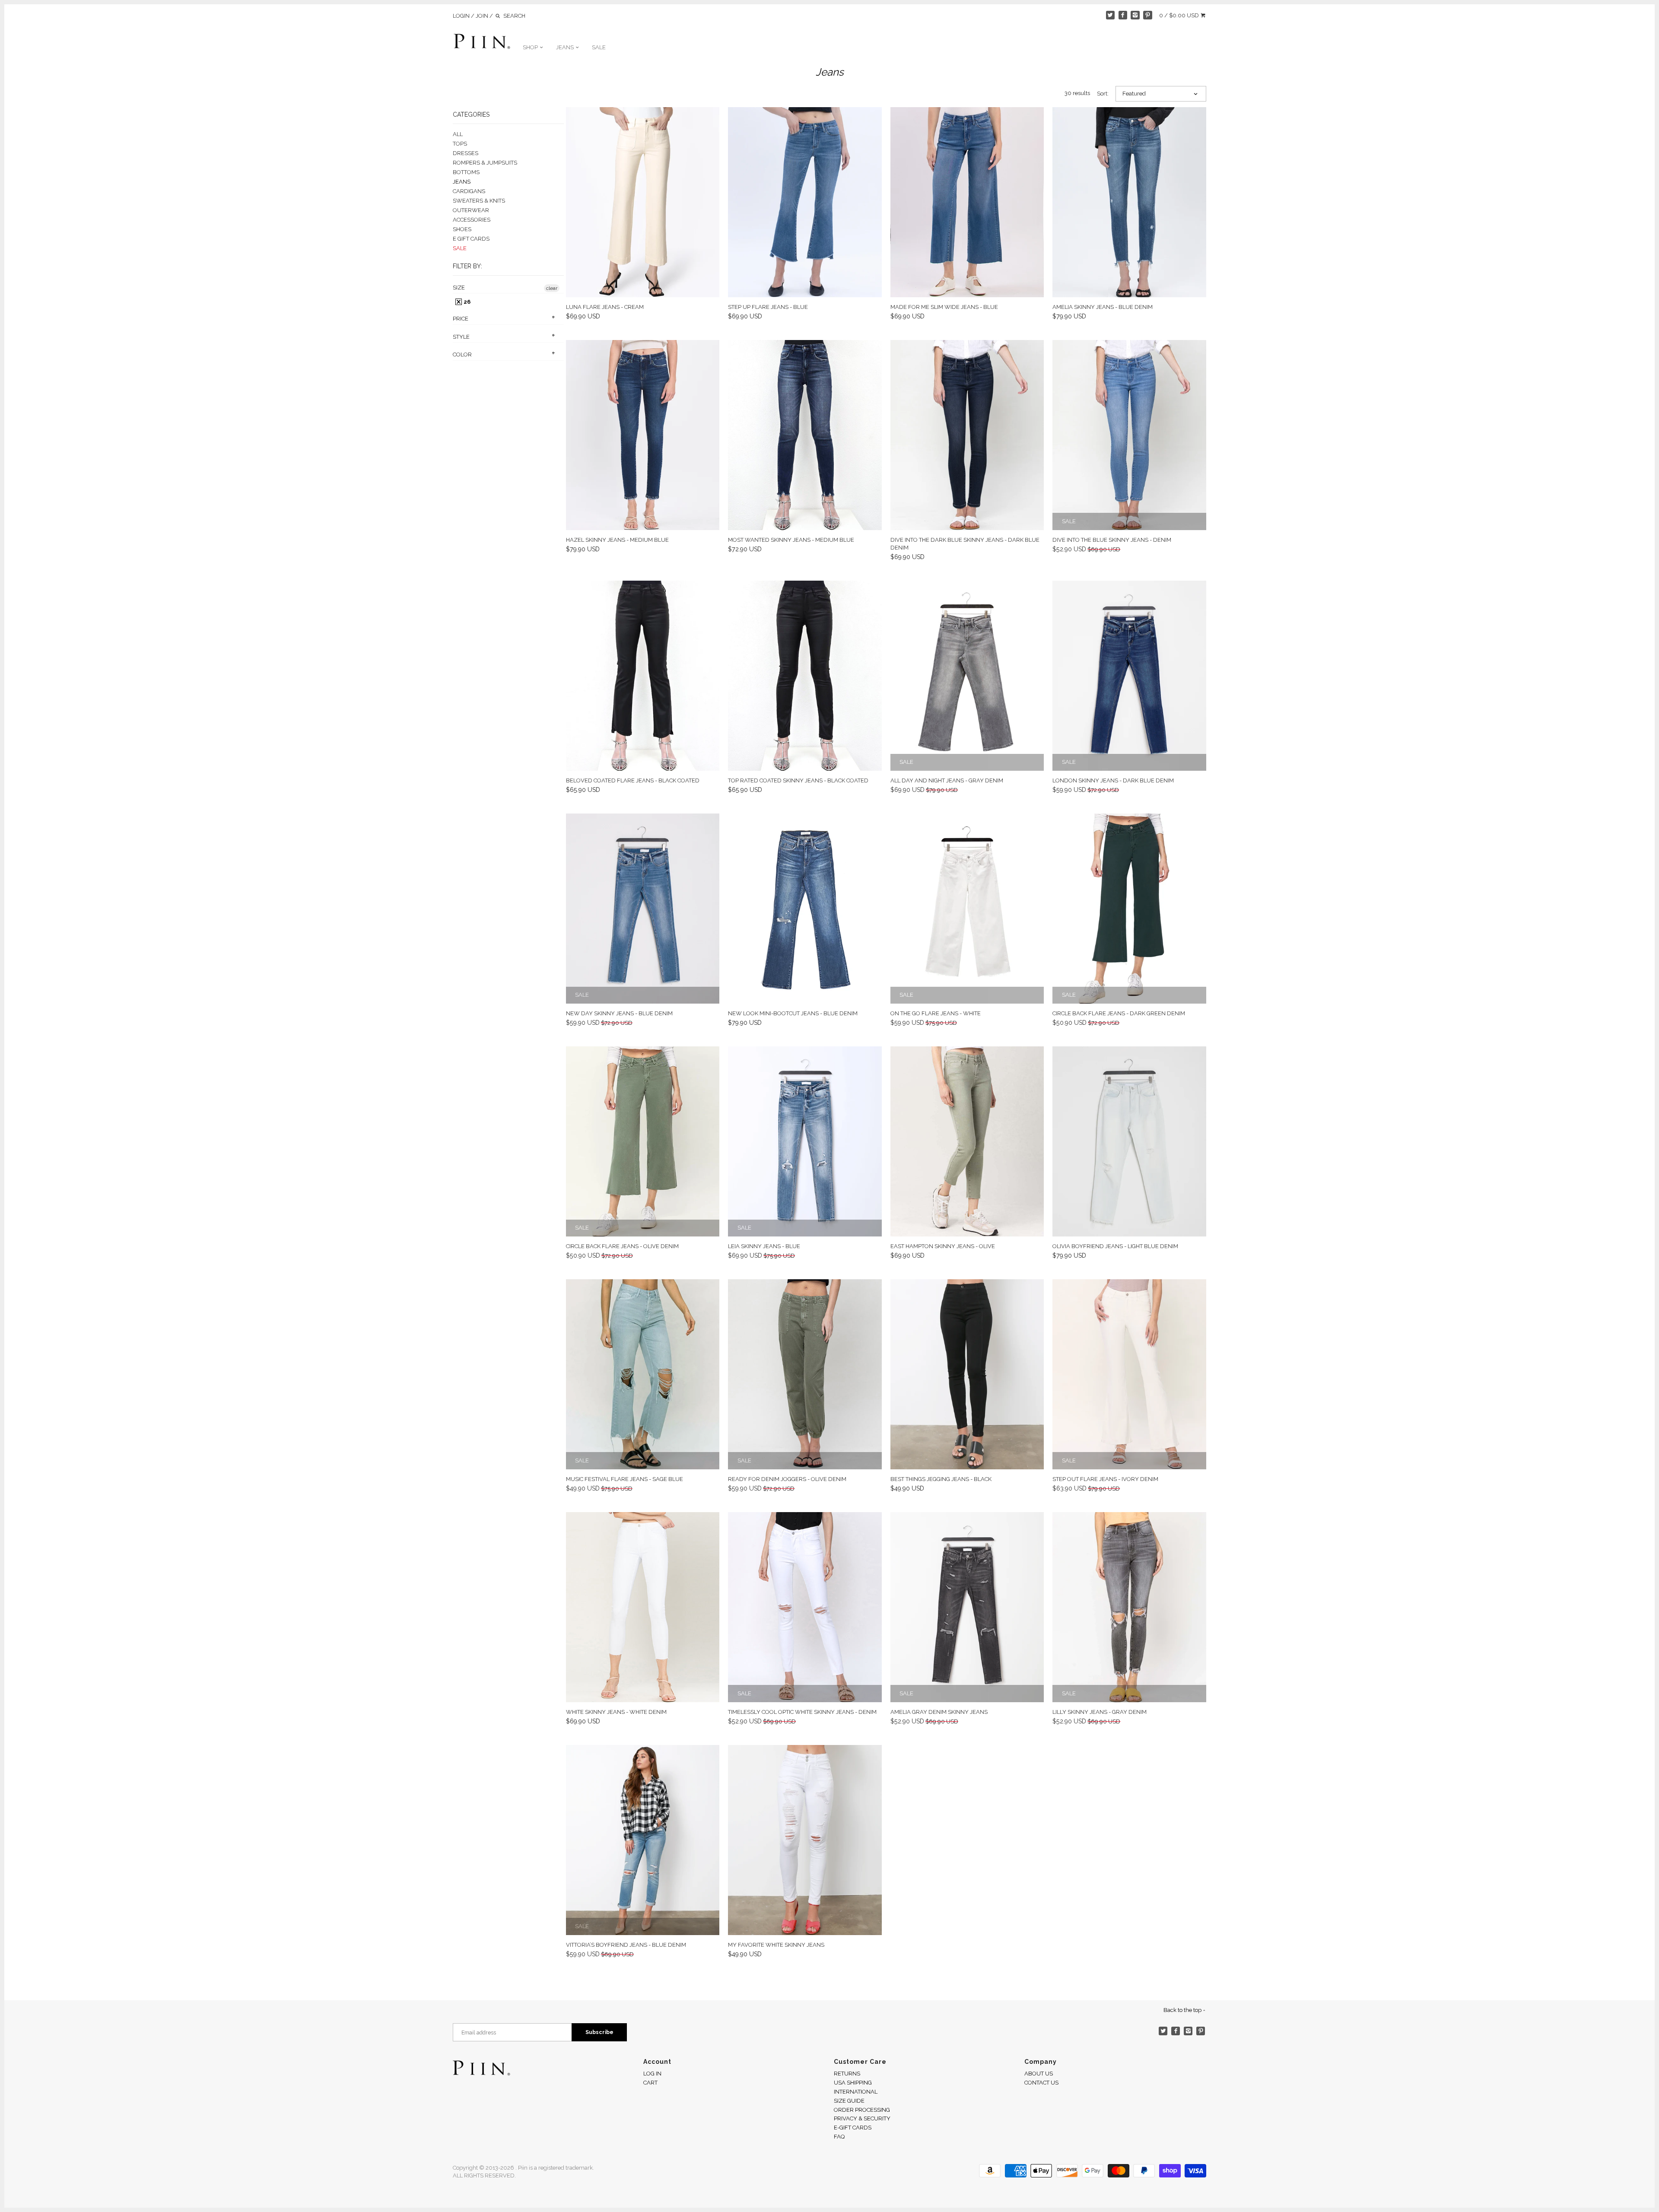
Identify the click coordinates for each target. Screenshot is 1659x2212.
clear (552, 288)
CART (650, 2083)
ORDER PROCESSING (862, 2110)
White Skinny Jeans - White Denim (616, 1712)
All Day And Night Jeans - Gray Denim (947, 780)
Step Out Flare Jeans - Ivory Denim (1105, 1479)
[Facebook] (1123, 15)
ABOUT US (1039, 2074)
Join (482, 16)
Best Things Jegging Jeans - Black (941, 1479)
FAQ (839, 2137)
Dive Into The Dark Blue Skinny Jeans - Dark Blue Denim (965, 544)
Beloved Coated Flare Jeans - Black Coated (633, 780)
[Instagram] (1135, 15)
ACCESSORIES (472, 220)
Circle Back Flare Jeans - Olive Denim (622, 1246)
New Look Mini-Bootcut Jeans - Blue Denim (793, 1013)
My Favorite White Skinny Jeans (776, 1945)
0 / (1179, 15)
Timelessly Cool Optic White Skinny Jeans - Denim (802, 1712)
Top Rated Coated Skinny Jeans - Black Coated (798, 780)
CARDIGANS (469, 191)
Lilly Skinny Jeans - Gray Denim (1100, 1712)
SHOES (462, 229)
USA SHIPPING (853, 2083)
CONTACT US (1041, 2083)
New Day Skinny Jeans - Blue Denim (619, 1013)
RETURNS (847, 2074)
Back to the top (1183, 2010)
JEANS (566, 47)
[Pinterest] (1148, 15)
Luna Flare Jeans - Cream (605, 307)
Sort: (1103, 94)
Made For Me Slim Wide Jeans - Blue (944, 307)
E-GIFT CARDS (853, 2128)
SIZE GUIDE (849, 2101)
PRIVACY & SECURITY (862, 2118)
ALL (458, 134)
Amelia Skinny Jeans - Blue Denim (1103, 307)
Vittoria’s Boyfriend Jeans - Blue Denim (626, 1945)
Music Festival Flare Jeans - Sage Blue (625, 1479)
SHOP (531, 47)
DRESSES (466, 153)
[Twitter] (1111, 15)
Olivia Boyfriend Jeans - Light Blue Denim (1115, 1246)
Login (461, 16)
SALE (599, 47)
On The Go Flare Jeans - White (936, 1013)
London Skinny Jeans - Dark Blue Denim (1113, 780)
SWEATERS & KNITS (479, 201)
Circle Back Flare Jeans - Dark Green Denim (1119, 1013)
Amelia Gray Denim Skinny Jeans (939, 1712)
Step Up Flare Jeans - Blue (768, 307)
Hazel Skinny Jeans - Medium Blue (617, 540)
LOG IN (652, 2074)
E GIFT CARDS (471, 239)
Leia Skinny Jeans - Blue (764, 1246)
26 (466, 302)
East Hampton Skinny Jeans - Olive (943, 1246)
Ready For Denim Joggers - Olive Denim (787, 1479)
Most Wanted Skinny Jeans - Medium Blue (791, 540)
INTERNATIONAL (856, 2092)
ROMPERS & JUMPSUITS (485, 163)
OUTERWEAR (471, 210)
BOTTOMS (466, 172)
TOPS (460, 144)
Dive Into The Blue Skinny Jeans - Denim (1112, 540)
